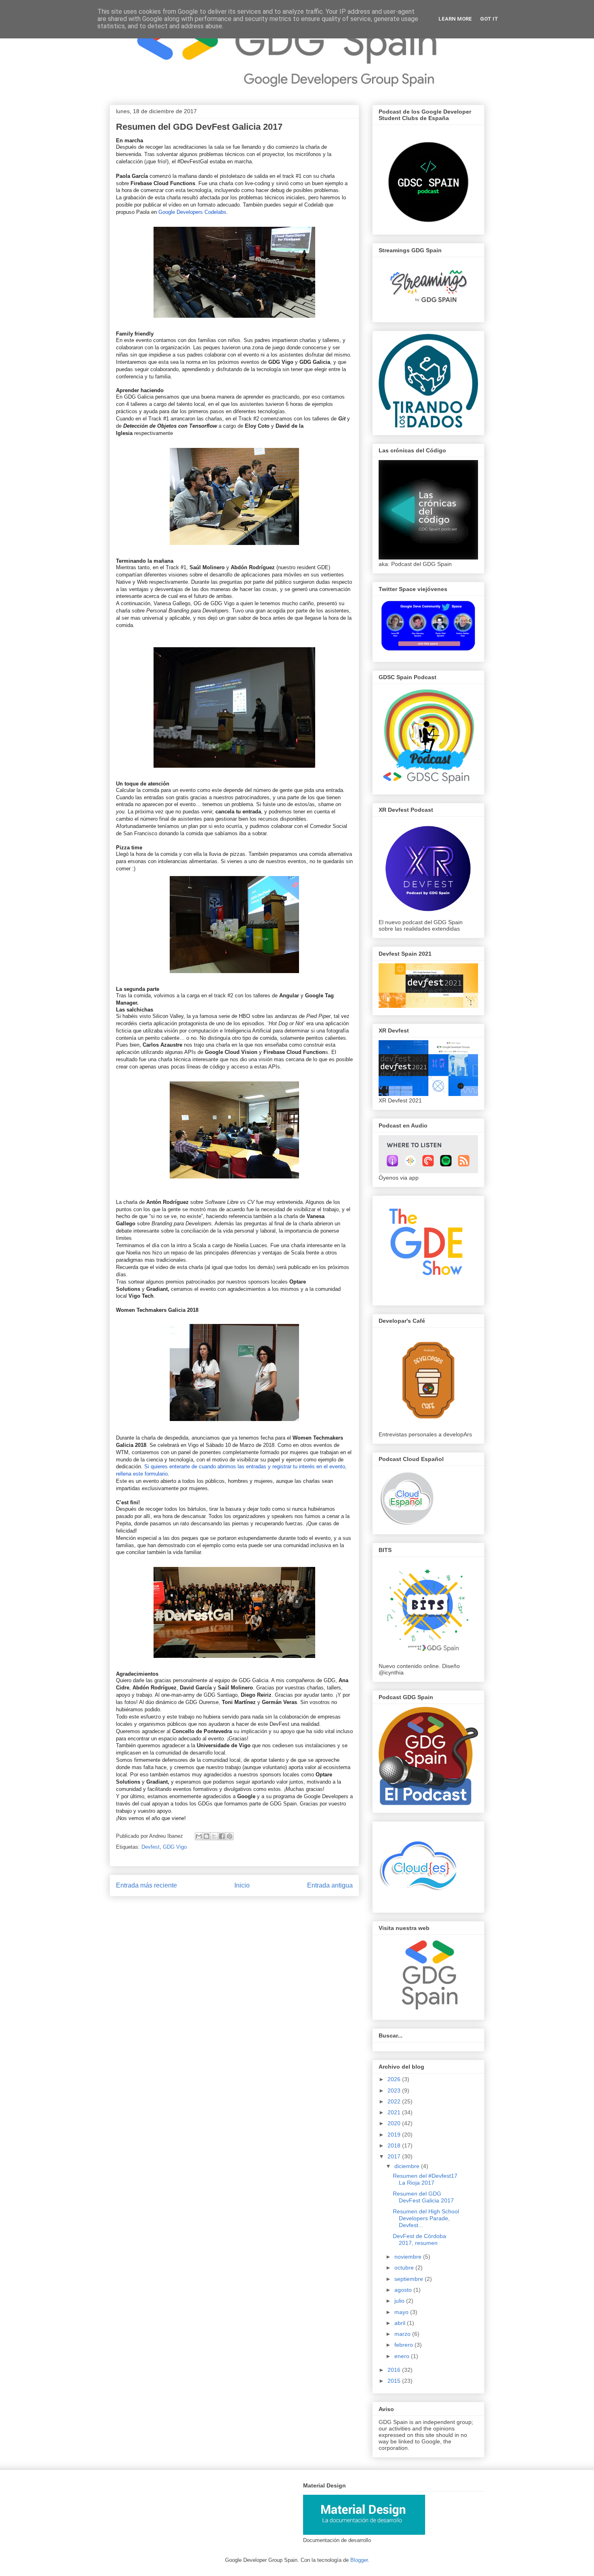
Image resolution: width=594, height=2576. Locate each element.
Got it (489, 19)
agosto (404, 2290)
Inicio (242, 1885)
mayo (402, 2312)
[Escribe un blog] (206, 1836)
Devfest (151, 1847)
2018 (395, 2145)
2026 (395, 2079)
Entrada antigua (330, 1885)
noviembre (409, 2257)
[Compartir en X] (214, 1836)
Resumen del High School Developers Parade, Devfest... (426, 2218)
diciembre (408, 2166)
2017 (395, 2156)
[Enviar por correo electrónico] (199, 1836)
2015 (395, 2381)
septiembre (410, 2279)
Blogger (359, 2560)
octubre (405, 2268)
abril (401, 2323)
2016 (395, 2370)
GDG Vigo (175, 1847)
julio (400, 2301)
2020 (395, 2123)
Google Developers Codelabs (192, 212)
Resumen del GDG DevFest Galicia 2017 (423, 2197)
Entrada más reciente (146, 1885)
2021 (395, 2112)
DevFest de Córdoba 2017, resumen (419, 2239)
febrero (404, 2345)
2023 (395, 2090)
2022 (395, 2101)
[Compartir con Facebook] (222, 1836)
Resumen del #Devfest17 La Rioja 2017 (425, 2179)
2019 (395, 2135)
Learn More (455, 19)
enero (403, 2356)
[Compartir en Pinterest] (230, 1836)
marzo (403, 2334)
